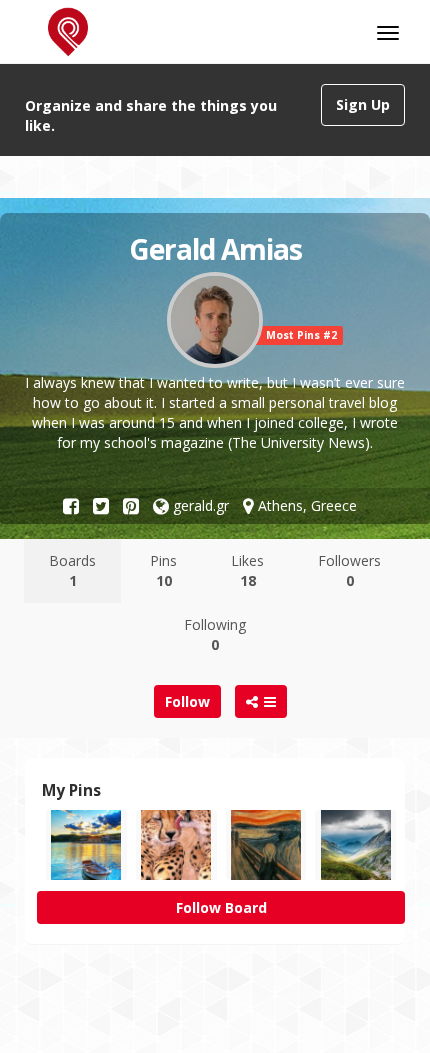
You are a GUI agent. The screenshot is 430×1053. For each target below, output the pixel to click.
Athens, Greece (305, 505)
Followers (349, 570)
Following (215, 634)
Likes (247, 570)
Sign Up (363, 104)
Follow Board (221, 907)
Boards (72, 570)
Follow (187, 701)
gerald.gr (199, 505)
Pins (163, 570)
